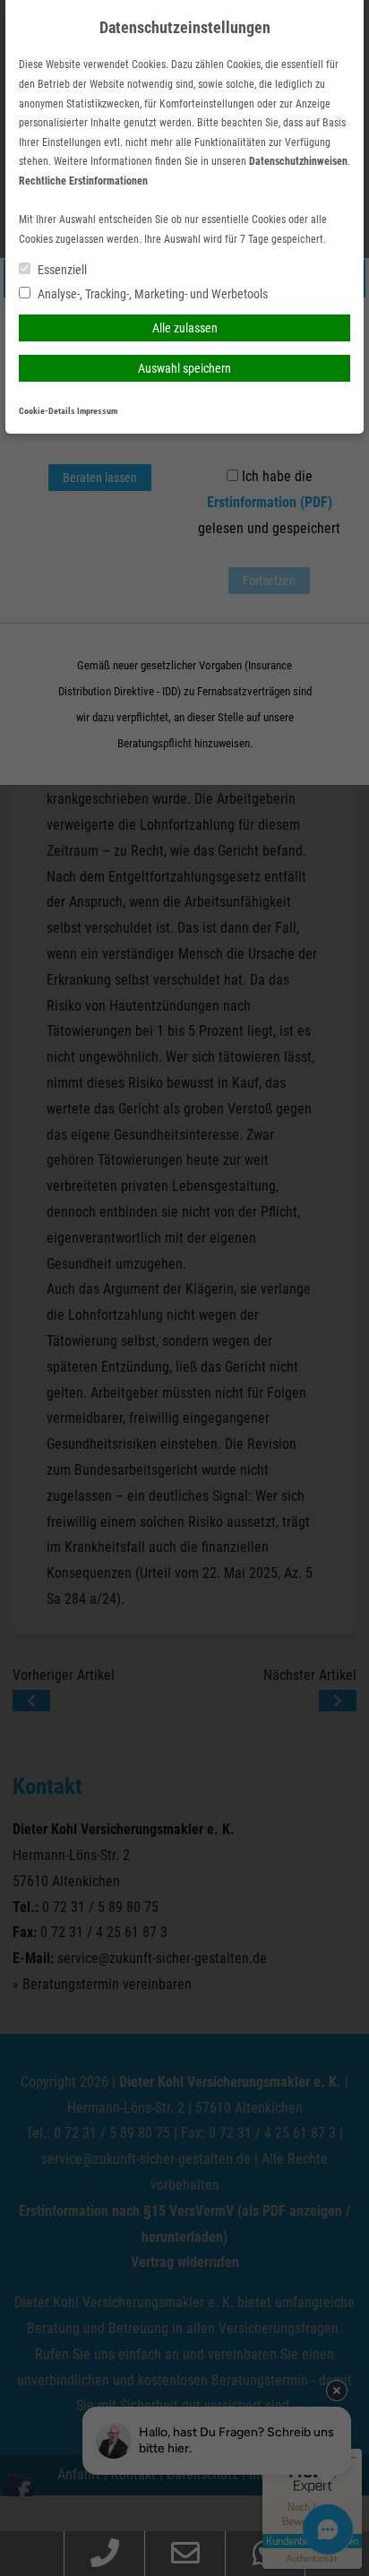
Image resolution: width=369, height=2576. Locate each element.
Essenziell (61, 270)
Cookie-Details (47, 411)
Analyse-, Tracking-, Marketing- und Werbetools (151, 294)
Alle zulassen (185, 328)
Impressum (97, 411)
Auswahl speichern (184, 368)
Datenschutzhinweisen (298, 161)
